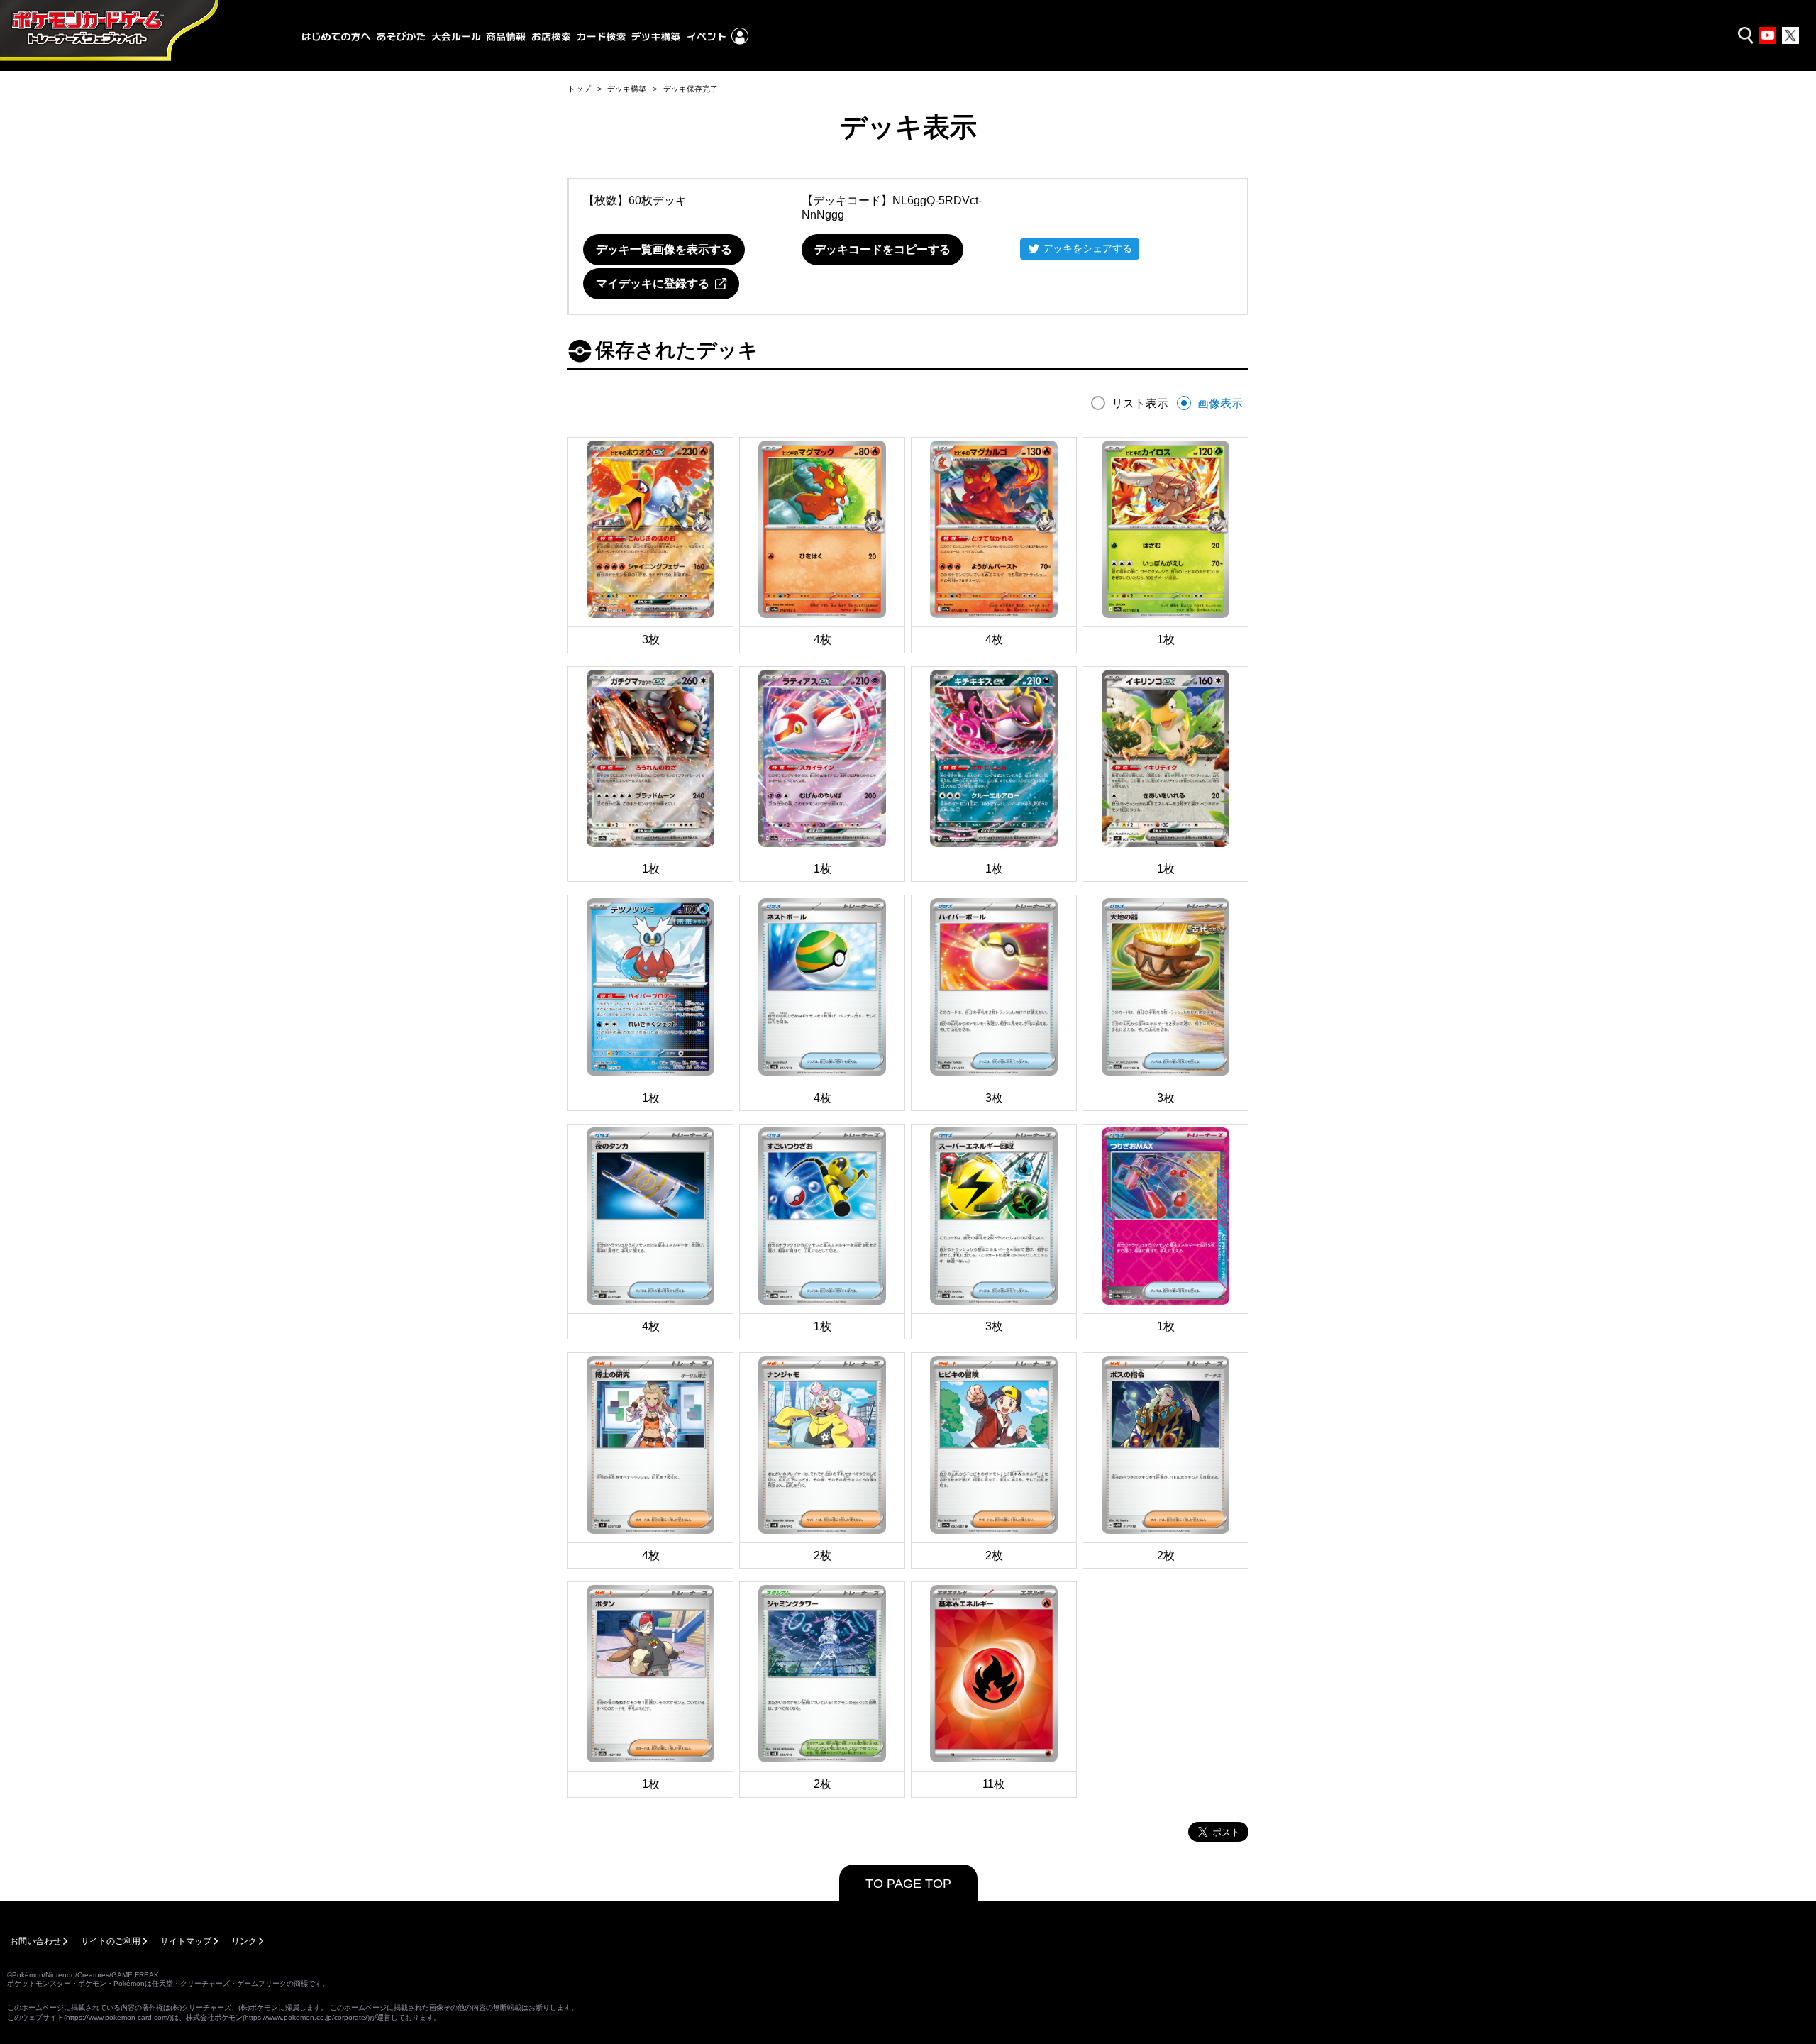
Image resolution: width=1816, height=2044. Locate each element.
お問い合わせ (35, 1941)
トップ (579, 89)
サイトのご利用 (111, 1941)
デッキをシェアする (1087, 248)
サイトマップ (186, 1941)
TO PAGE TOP (908, 1884)
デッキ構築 (627, 89)
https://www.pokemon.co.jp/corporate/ (306, 2017)
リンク (244, 1941)
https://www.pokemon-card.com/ (118, 2017)
